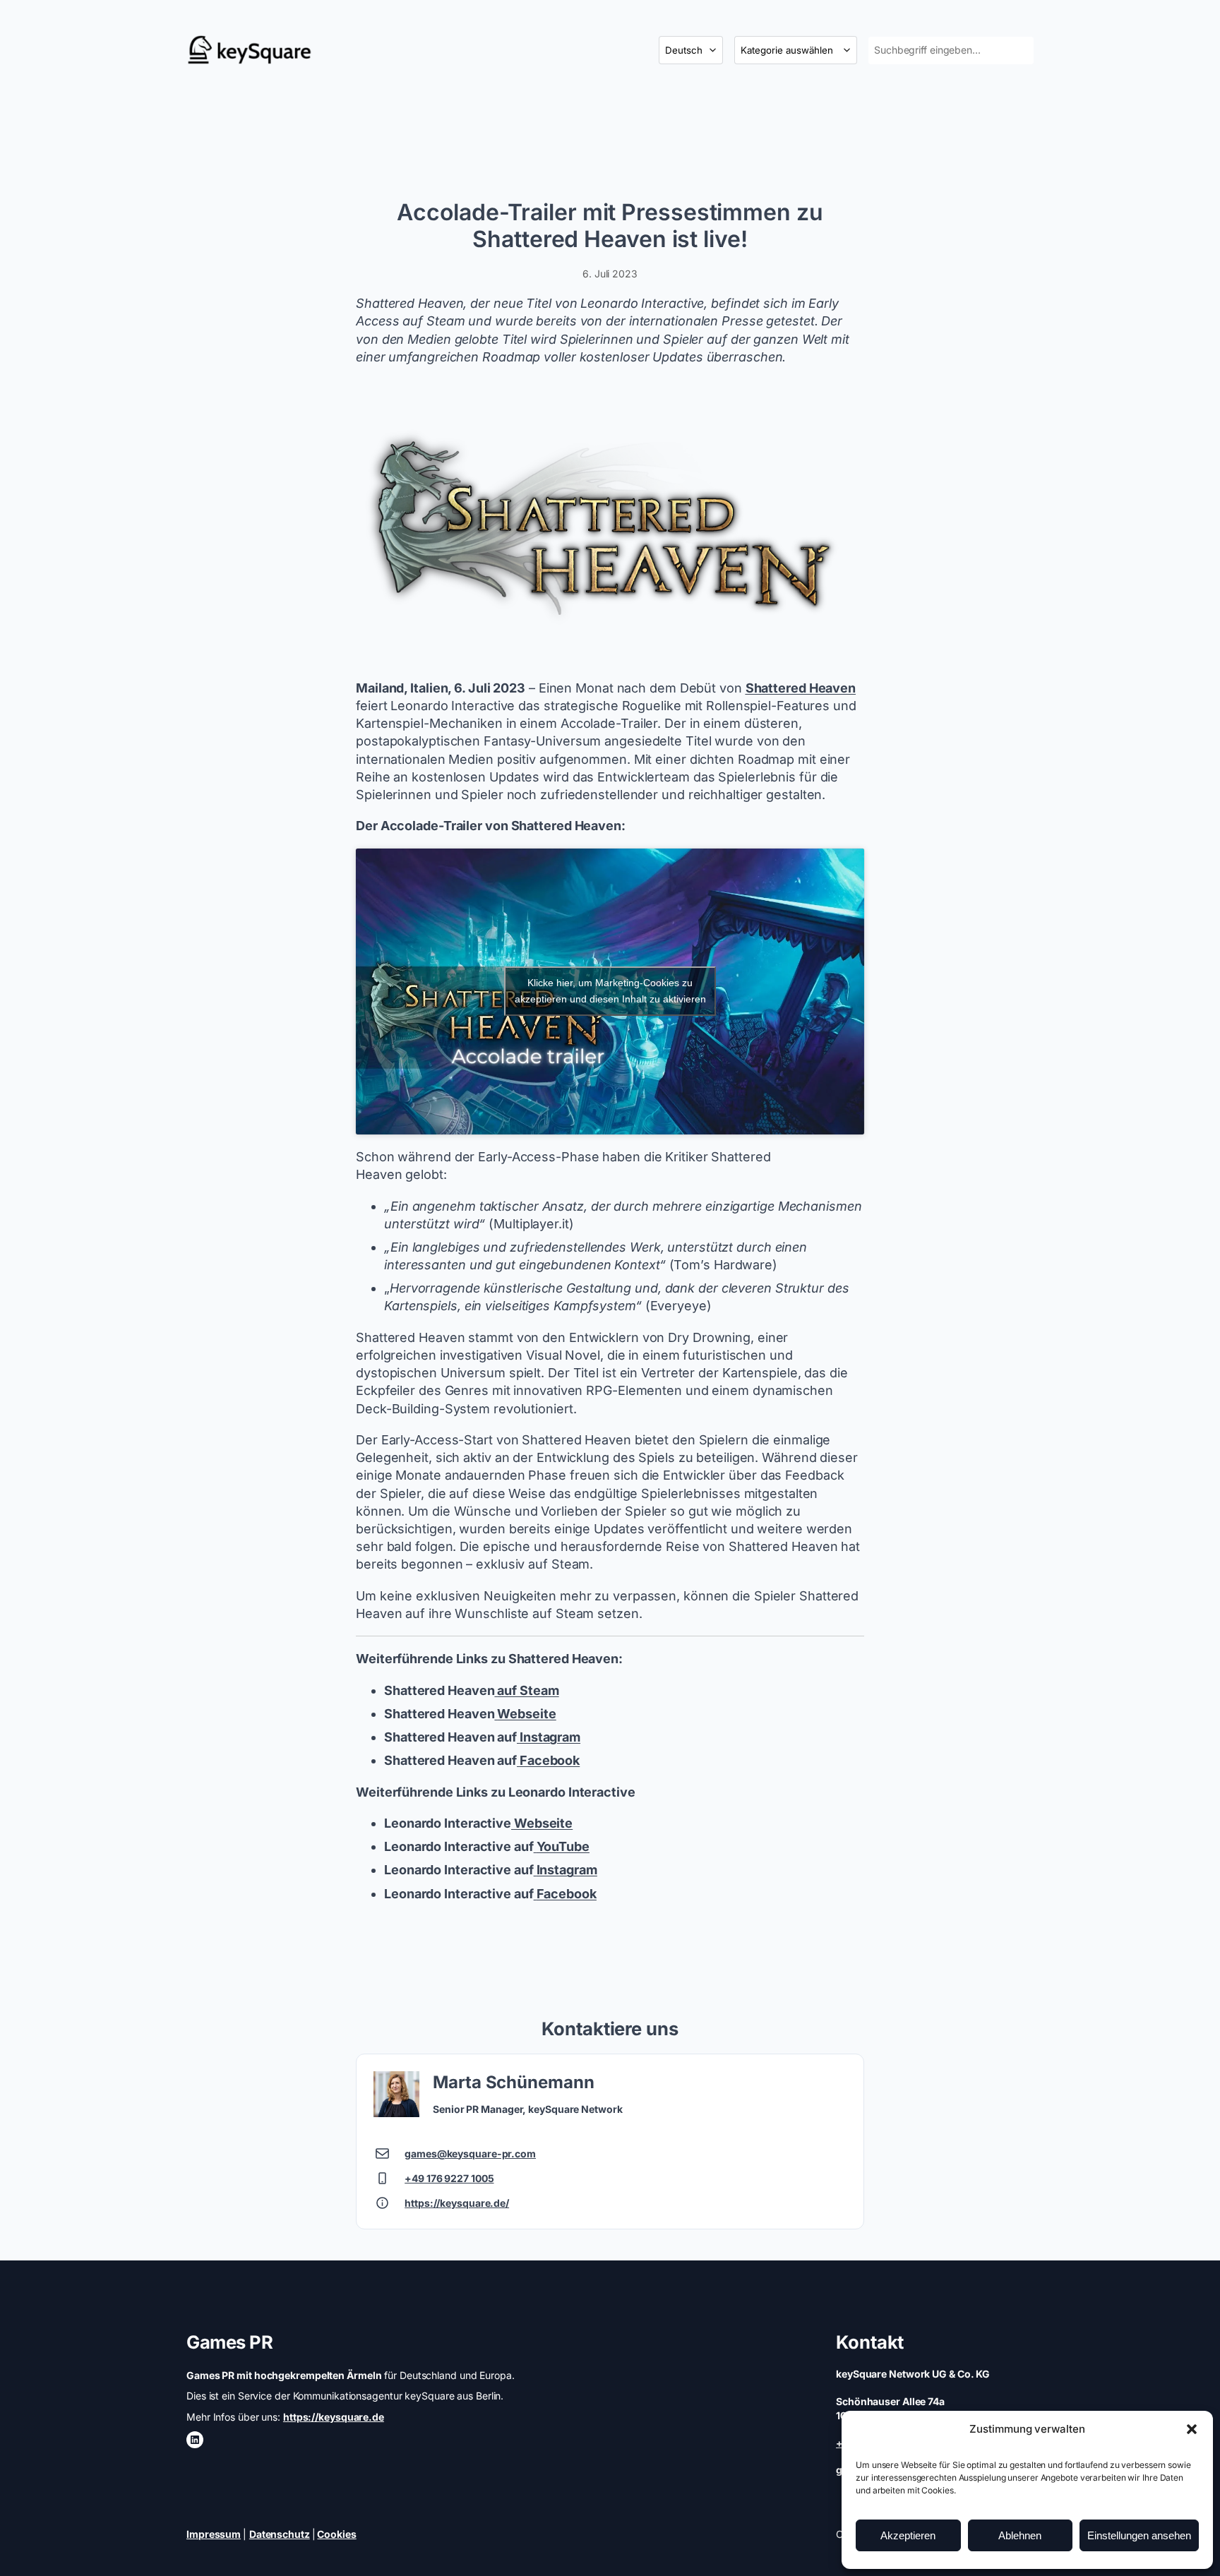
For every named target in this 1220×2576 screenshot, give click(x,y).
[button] (1192, 2429)
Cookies (336, 2534)
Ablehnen (1020, 2535)
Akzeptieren (908, 2535)
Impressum (214, 2534)
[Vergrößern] (846, 397)
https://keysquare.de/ (457, 2203)
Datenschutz (280, 2534)
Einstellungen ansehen (1139, 2535)
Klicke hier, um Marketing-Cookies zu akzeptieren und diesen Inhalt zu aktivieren (610, 991)
